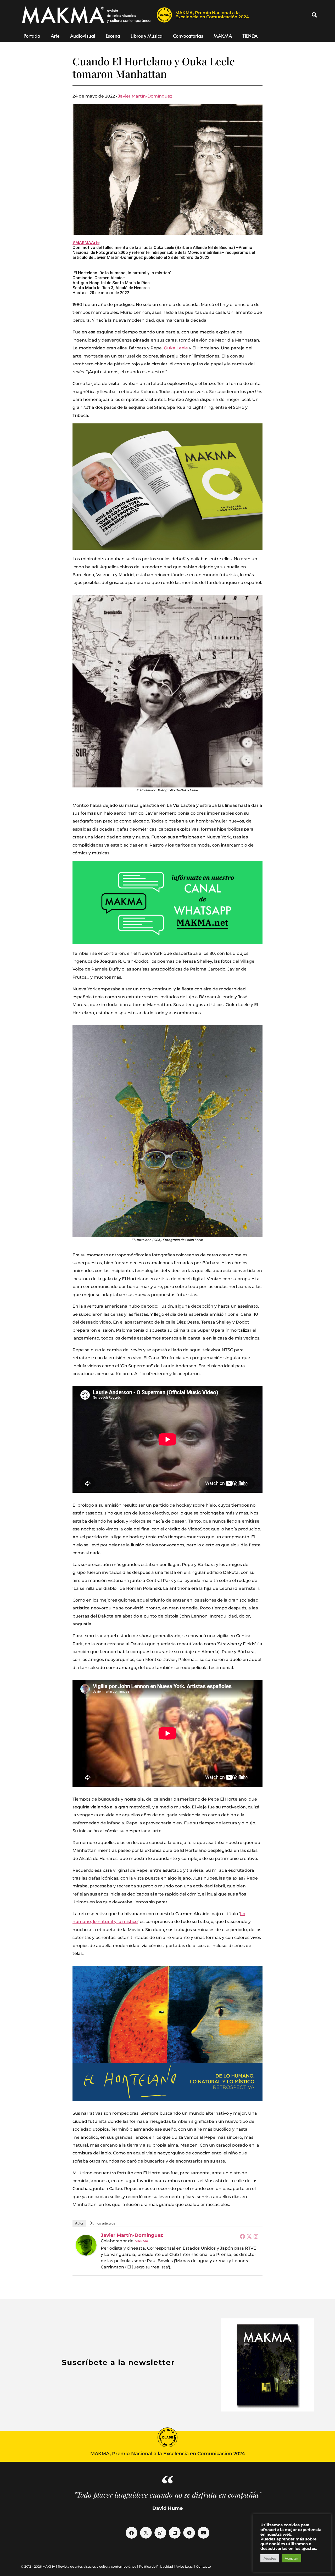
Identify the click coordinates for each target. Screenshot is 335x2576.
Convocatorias (188, 36)
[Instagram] (256, 2236)
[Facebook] (242, 2236)
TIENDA (250, 36)
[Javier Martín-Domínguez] (86, 2245)
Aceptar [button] (291, 2558)
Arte (55, 36)
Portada (32, 36)
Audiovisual (83, 36)
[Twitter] (249, 2236)
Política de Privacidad (156, 2566)
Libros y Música (147, 36)
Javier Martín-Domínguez (145, 96)
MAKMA (223, 36)
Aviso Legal (185, 2566)
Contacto (203, 2566)
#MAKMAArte (86, 243)
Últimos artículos (102, 2223)
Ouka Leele (176, 348)
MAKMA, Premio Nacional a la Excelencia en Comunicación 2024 (212, 15)
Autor (79, 2223)
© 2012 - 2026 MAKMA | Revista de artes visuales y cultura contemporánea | (80, 2566)
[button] (314, 15)
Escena (113, 36)
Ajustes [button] (270, 2558)
